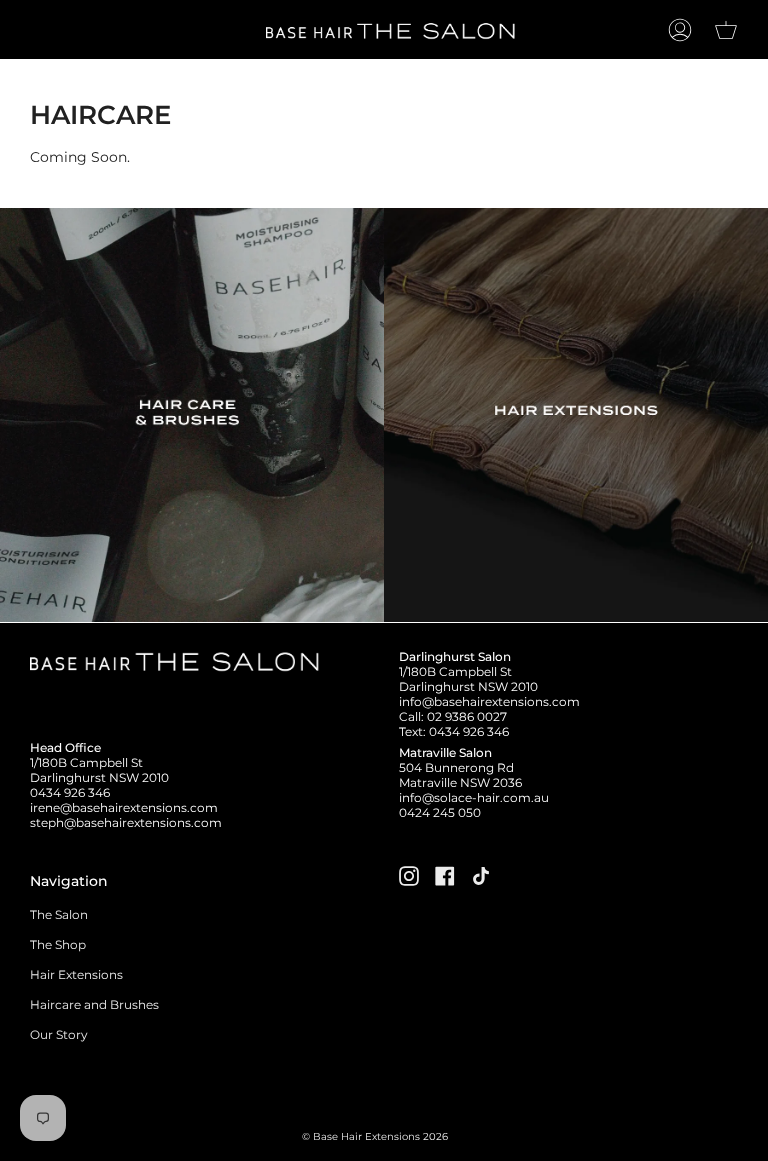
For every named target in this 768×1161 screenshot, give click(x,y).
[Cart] (726, 29)
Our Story (59, 1034)
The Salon (59, 914)
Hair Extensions (76, 974)
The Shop (58, 944)
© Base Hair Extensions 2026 (375, 1136)
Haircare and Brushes (94, 1004)
